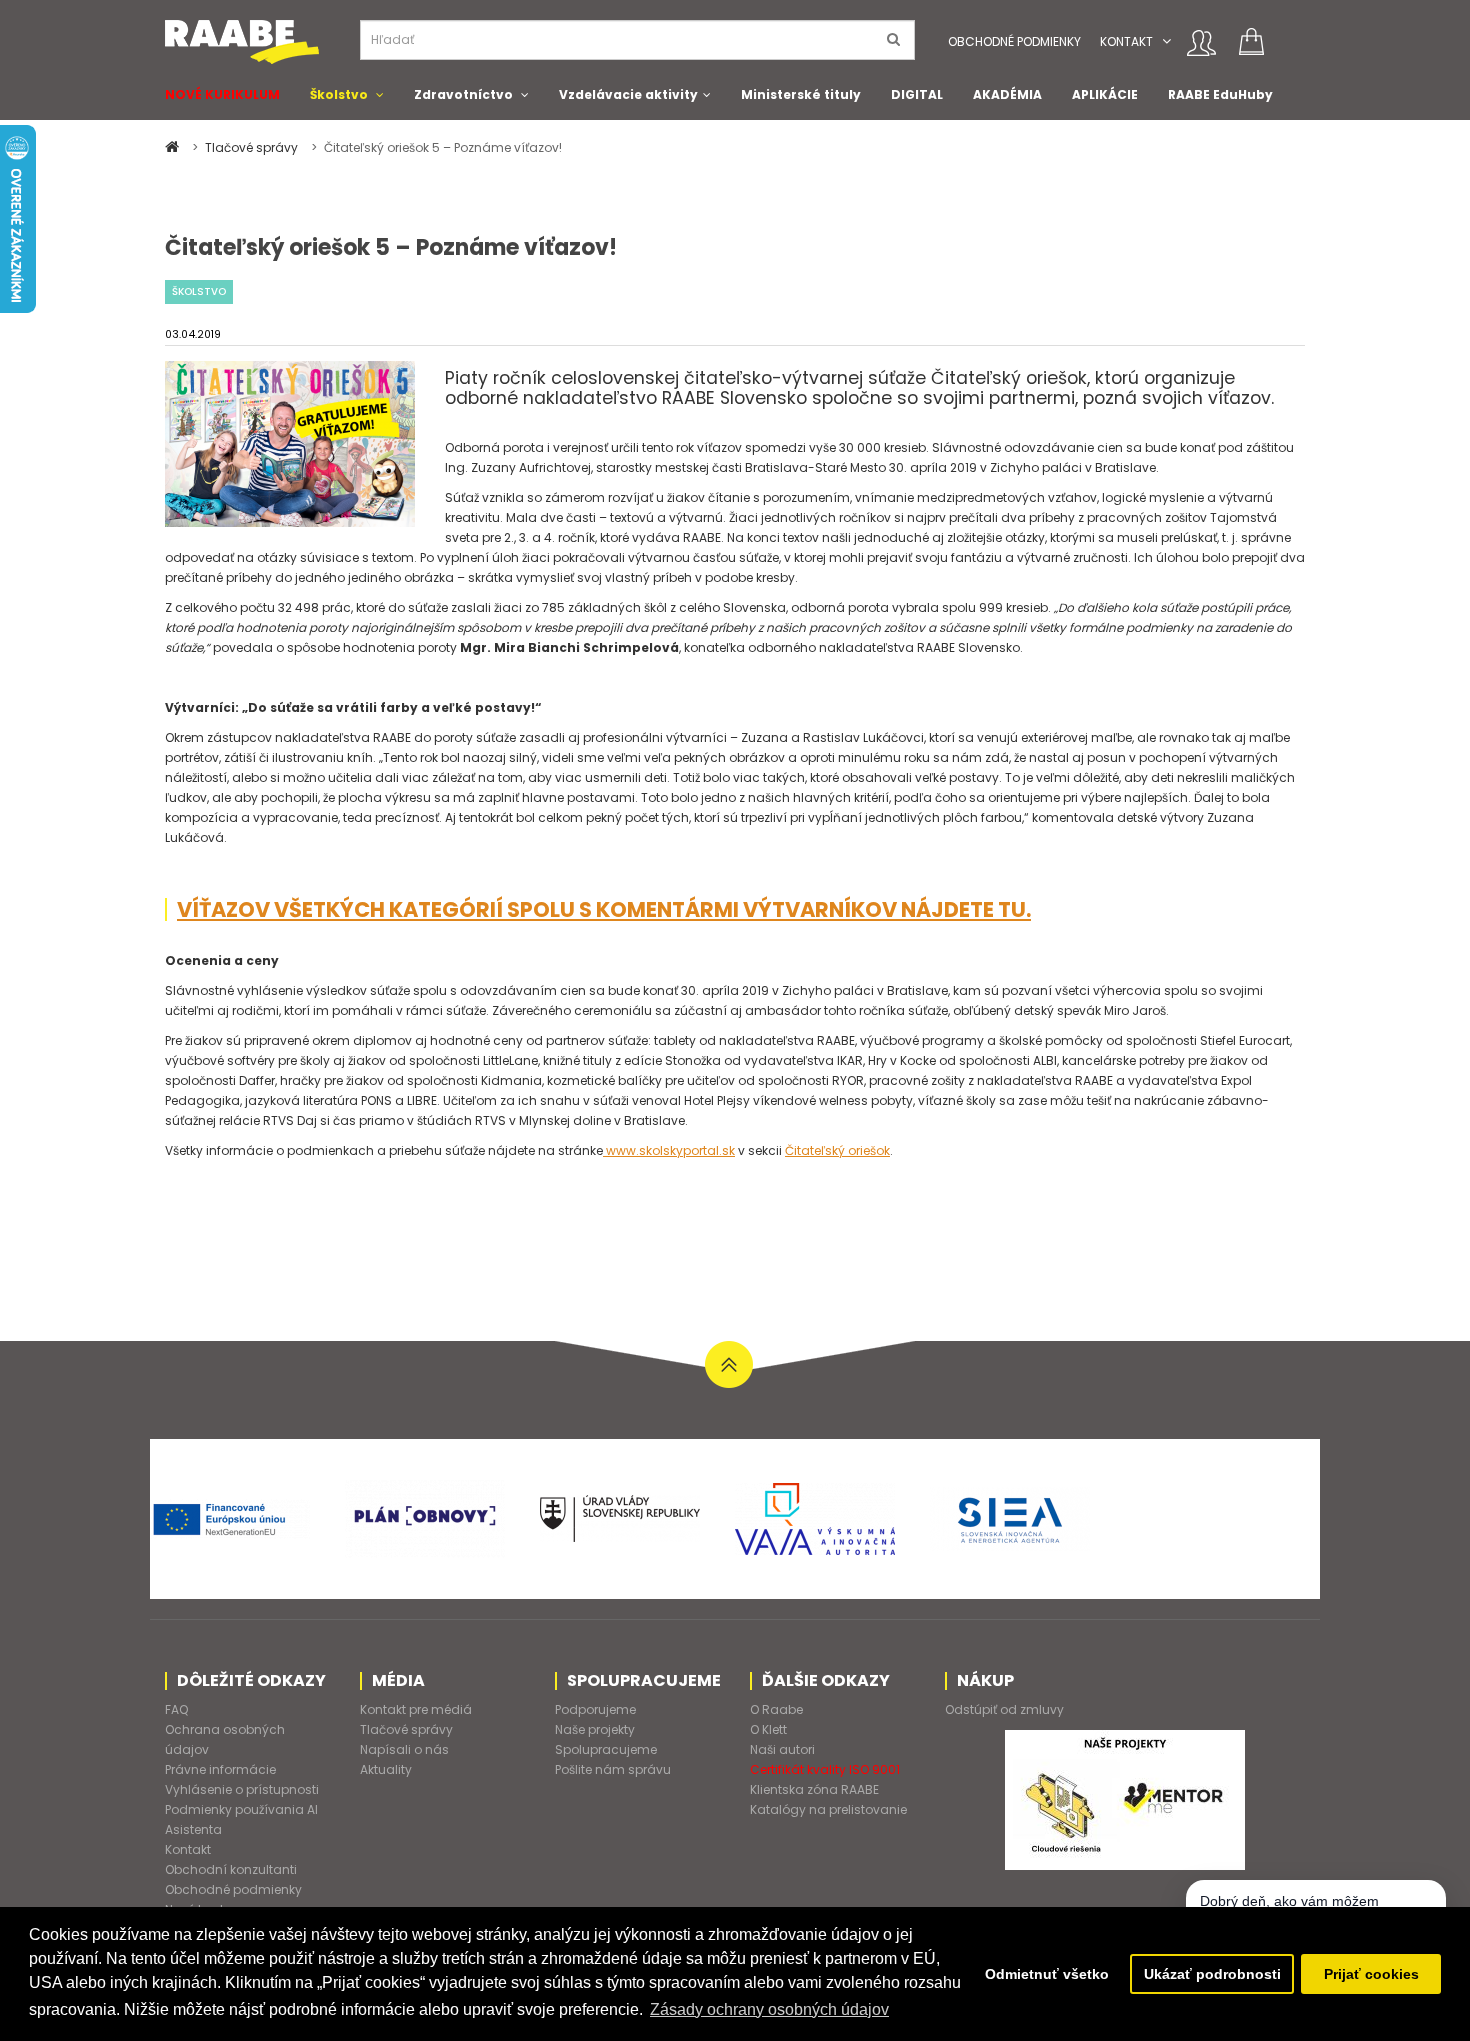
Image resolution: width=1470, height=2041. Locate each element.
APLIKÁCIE (1105, 94)
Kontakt (1126, 41)
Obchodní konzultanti (231, 1869)
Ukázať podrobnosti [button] (1212, 1974)
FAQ (176, 1709)
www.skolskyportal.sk (669, 1150)
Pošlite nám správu (613, 1769)
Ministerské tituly (801, 94)
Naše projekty (595, 1729)
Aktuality (386, 1769)
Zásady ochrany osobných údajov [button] (769, 2009)
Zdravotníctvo (463, 94)
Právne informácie (220, 1769)
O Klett (768, 1729)
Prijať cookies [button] (1371, 1974)
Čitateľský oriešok (837, 1150)
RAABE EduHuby (1220, 94)
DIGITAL (917, 94)
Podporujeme (595, 1709)
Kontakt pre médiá (416, 1709)
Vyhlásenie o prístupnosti (242, 1789)
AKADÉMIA (1007, 94)
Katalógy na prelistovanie (828, 1809)
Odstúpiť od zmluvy (1004, 1709)
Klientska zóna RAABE (814, 1789)
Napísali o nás (404, 1749)
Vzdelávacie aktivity (628, 94)
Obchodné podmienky (1014, 41)
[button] (1166, 41)
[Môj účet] (1201, 43)
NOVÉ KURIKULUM (222, 94)
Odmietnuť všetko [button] (1047, 1974)
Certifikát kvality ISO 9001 (825, 1769)
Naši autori (782, 1749)
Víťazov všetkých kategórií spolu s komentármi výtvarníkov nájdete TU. (604, 909)
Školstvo (339, 94)
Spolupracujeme (606, 1749)
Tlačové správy (253, 147)
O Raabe (776, 1709)
